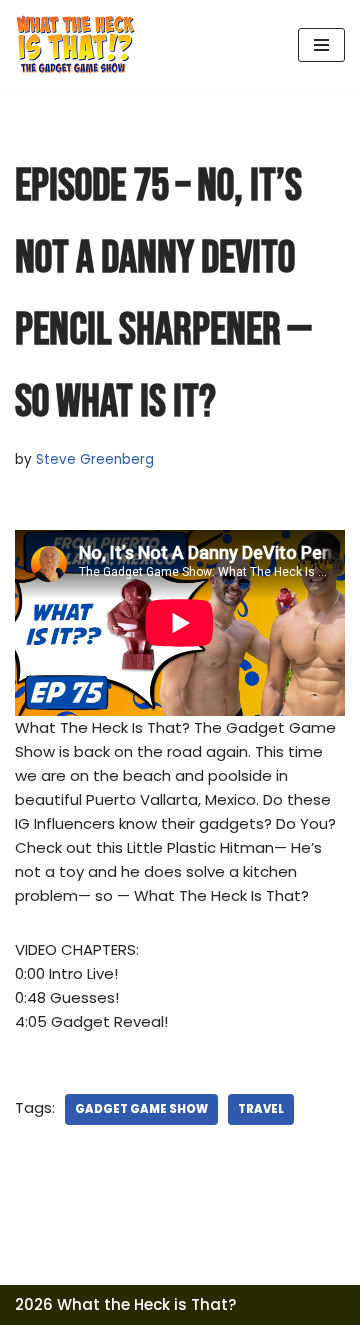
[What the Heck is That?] (75, 45)
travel (261, 1109)
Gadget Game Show (141, 1109)
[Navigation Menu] (321, 45)
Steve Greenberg (95, 459)
